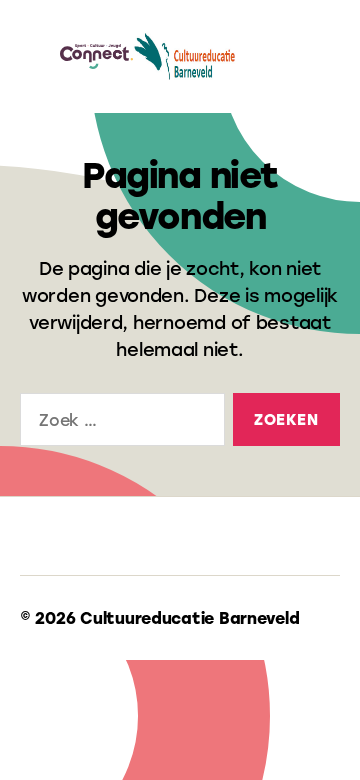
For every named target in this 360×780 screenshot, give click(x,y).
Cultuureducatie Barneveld (189, 617)
